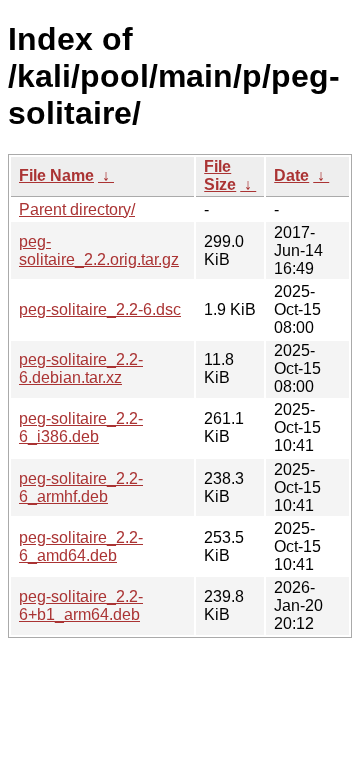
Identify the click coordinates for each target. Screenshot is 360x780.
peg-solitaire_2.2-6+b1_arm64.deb (81, 605)
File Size (220, 175)
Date (291, 175)
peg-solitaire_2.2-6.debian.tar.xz (81, 368)
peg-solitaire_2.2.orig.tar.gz (99, 250)
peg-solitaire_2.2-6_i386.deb (81, 427)
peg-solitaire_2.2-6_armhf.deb (81, 487)
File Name (56, 175)
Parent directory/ (77, 209)
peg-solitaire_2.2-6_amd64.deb (81, 546)
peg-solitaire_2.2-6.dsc (100, 309)
